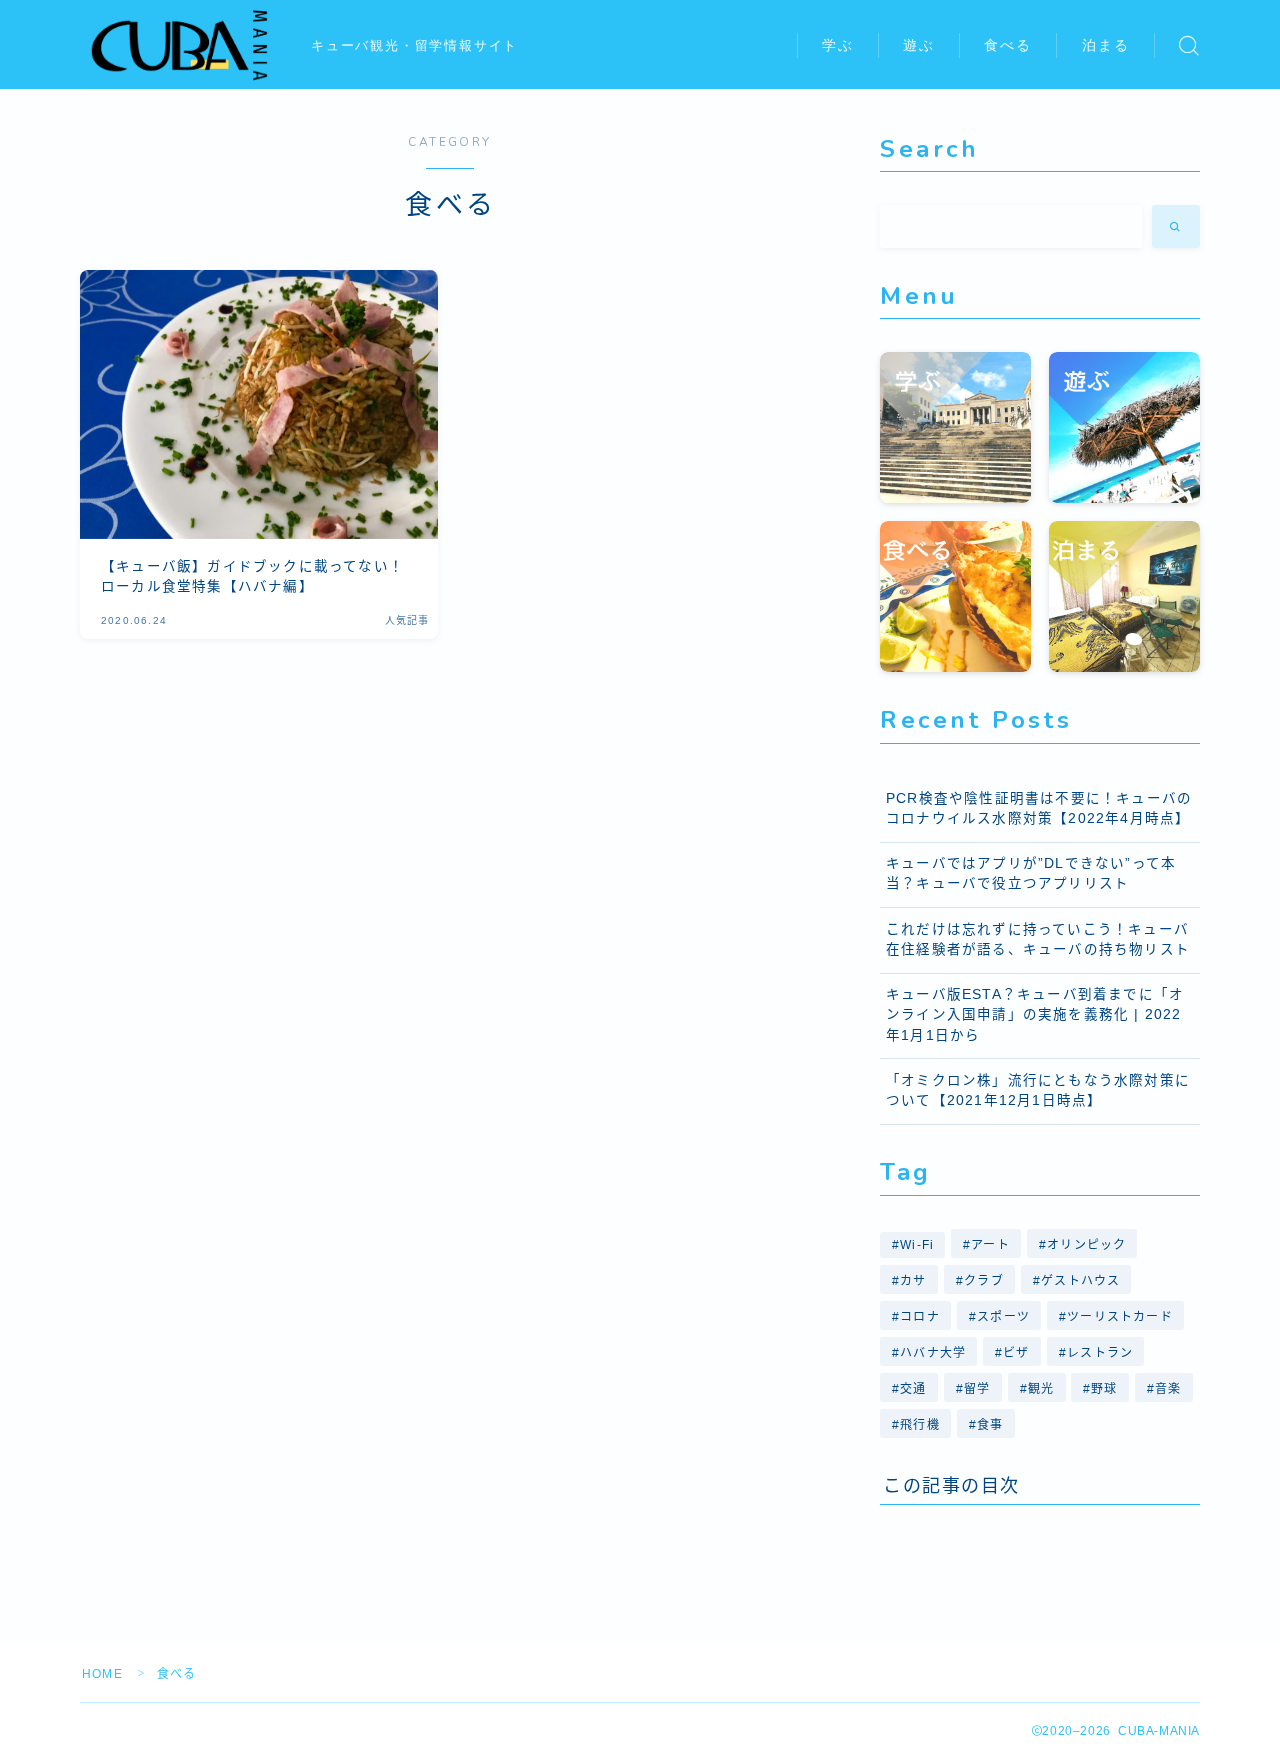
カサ (913, 1281)
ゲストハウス (1080, 1281)
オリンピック (1087, 1245)
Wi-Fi (917, 1245)
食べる (1008, 45)
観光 (1041, 1389)
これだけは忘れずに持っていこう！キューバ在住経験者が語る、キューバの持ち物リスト (1038, 939)
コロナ (920, 1317)
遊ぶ (919, 45)
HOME (102, 1674)
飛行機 (920, 1425)
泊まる (1106, 45)
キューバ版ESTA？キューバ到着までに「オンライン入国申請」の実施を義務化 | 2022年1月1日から (1035, 1015)
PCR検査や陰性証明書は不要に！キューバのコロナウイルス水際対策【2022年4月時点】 (1039, 808)
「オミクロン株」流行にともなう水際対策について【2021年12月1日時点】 (1038, 1090)
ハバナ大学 (933, 1353)
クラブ (984, 1281)
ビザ (1017, 1353)
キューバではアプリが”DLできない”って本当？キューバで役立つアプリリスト (1031, 873)
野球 (1105, 1389)
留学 (977, 1389)
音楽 (1168, 1389)
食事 (990, 1425)
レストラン (1100, 1353)
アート (991, 1245)
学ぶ (838, 45)
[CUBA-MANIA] (182, 45)
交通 (913, 1389)
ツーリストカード (1120, 1317)
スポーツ (1003, 1317)
